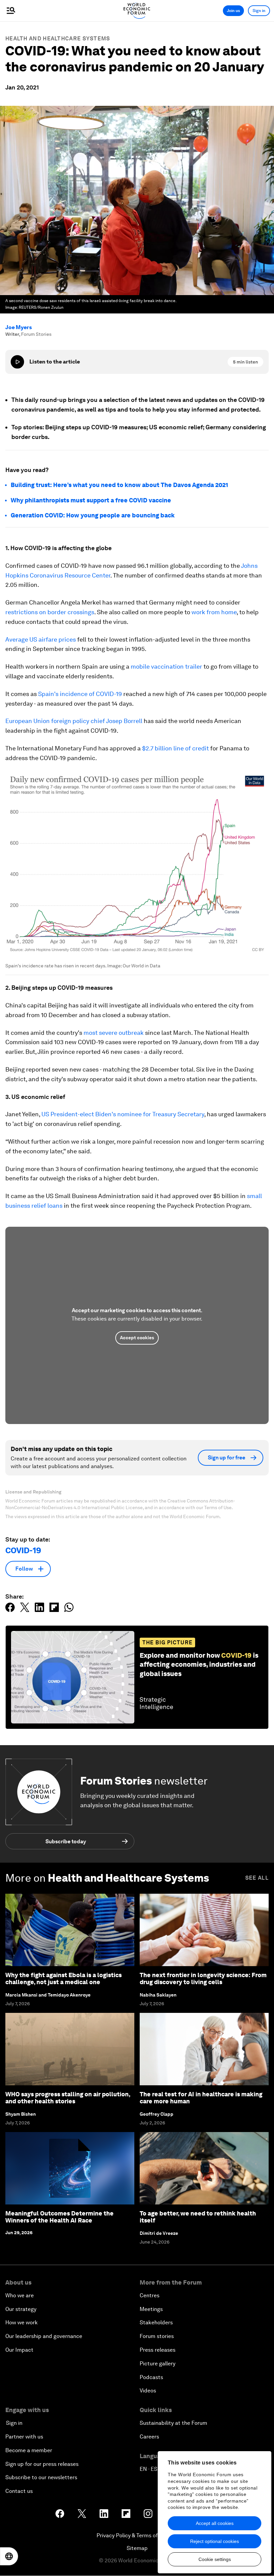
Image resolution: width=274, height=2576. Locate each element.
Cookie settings (215, 2559)
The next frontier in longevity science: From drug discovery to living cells (203, 1979)
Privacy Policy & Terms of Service (137, 2535)
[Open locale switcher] (9, 2556)
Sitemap (137, 2548)
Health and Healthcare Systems (58, 39)
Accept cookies (137, 1338)
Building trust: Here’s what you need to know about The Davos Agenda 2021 (119, 485)
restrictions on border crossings (50, 612)
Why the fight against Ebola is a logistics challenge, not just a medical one (63, 1979)
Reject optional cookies (215, 2541)
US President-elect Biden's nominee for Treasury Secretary (123, 1114)
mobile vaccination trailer (166, 666)
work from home (214, 612)
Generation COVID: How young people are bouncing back (93, 515)
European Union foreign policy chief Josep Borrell (74, 721)
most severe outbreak (114, 1033)
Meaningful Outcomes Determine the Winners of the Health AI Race (59, 2217)
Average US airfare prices (41, 639)
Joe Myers (19, 327)
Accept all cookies (215, 2523)
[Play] (17, 362)
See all (257, 1878)
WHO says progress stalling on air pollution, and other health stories (68, 2098)
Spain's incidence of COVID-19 (80, 694)
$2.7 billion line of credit (175, 748)
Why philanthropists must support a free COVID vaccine (91, 500)
